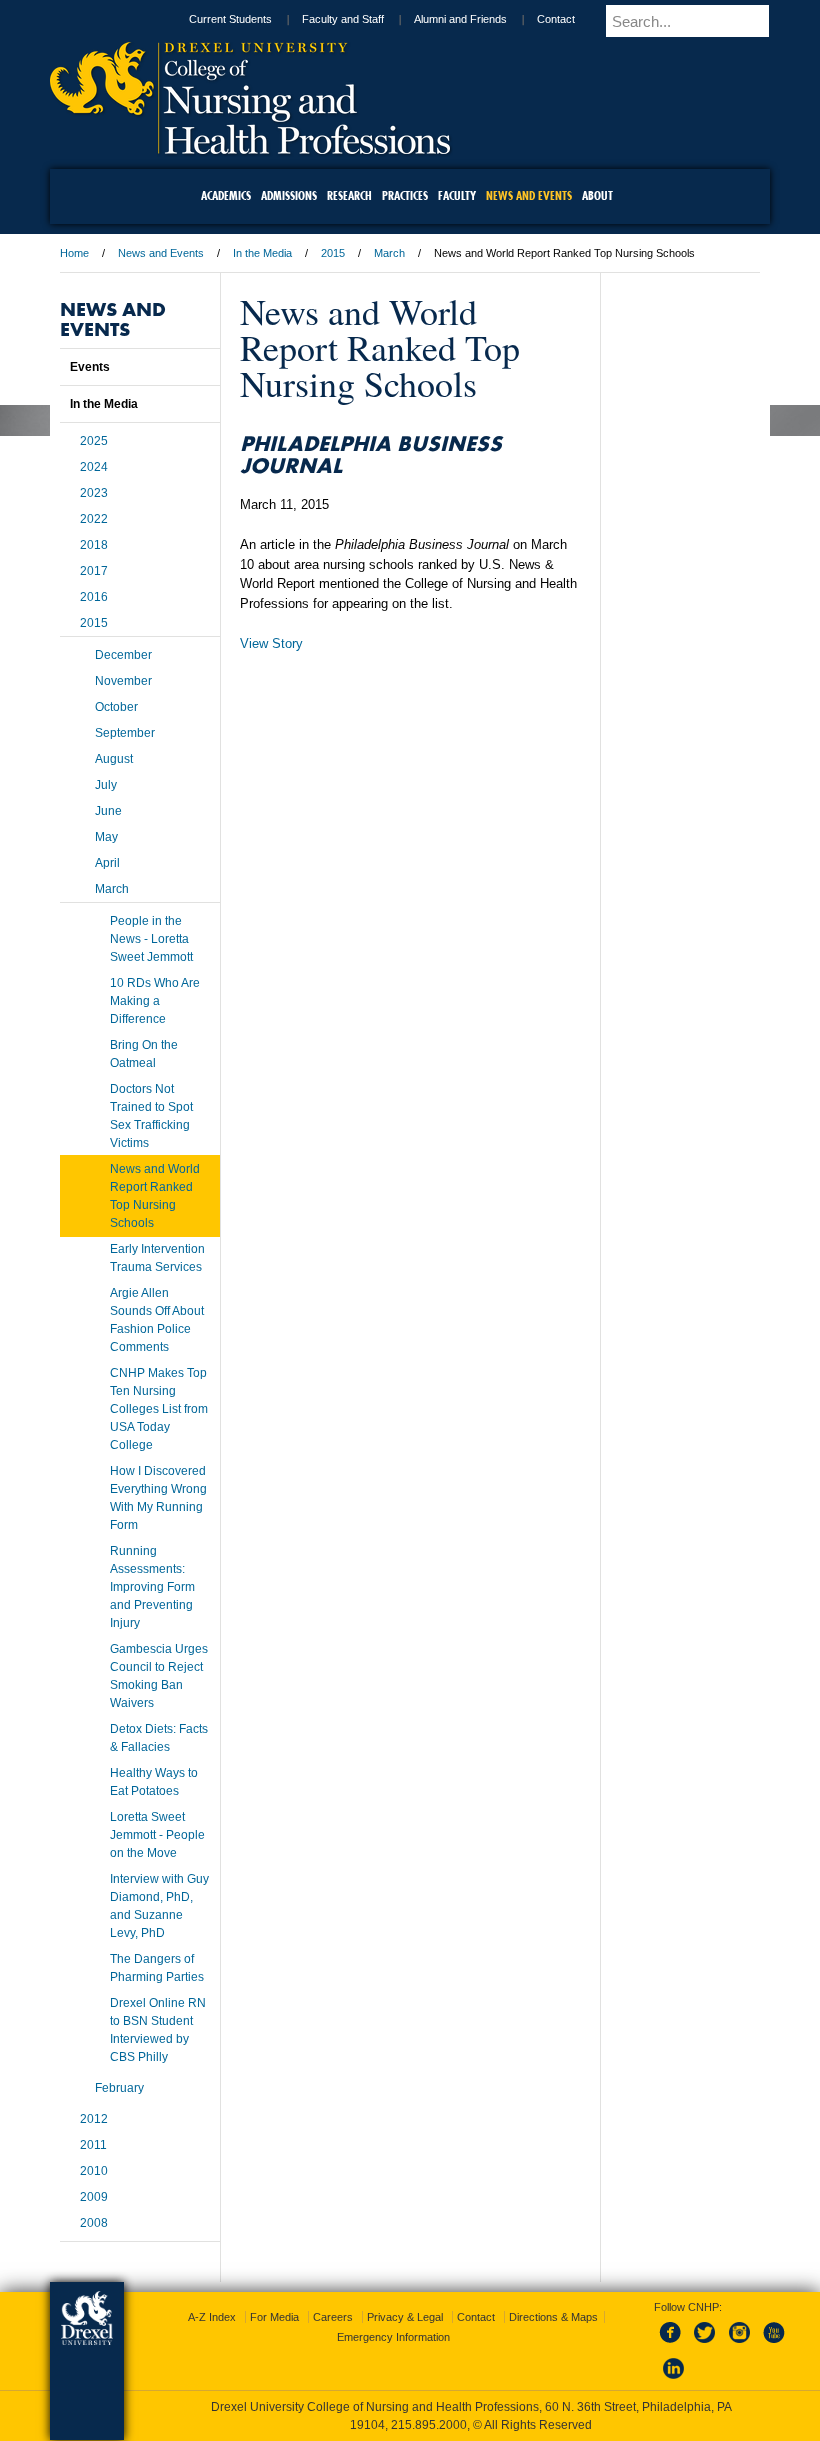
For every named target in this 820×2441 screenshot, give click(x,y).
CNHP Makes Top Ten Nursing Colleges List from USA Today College (159, 1409)
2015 (333, 253)
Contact (556, 19)
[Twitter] (707, 2344)
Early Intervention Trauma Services (157, 1258)
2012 (94, 2119)
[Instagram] (740, 2344)
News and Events (161, 253)
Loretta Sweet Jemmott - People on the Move (157, 1835)
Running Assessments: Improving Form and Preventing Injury (152, 1587)
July (106, 785)
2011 (93, 2145)
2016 (94, 597)
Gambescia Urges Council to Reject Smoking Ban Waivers (159, 1676)
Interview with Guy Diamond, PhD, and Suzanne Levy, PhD (159, 1906)
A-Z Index (212, 2317)
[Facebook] (674, 2344)
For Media (274, 2317)
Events (90, 367)
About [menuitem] (597, 195)
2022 (94, 519)
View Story (271, 643)
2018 (94, 545)
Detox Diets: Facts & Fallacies (159, 1738)
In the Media (262, 253)
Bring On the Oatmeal (144, 1054)
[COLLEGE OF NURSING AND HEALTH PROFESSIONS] (250, 147)
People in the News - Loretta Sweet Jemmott (151, 939)
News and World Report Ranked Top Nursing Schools (155, 1196)
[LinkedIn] (674, 2380)
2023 (94, 493)
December (123, 655)
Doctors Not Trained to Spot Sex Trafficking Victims (151, 1116)
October (116, 707)
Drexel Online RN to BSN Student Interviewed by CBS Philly (158, 2030)
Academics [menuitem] (226, 195)
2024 (94, 467)
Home (74, 253)
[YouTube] (773, 2344)
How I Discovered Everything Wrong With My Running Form (158, 1498)
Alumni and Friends (460, 19)
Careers (333, 2317)
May (106, 837)
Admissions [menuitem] (289, 195)
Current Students (230, 19)
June (108, 811)
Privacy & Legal (405, 2317)
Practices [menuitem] (405, 195)
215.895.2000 (429, 2425)
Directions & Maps (553, 2317)
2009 (94, 2197)
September (125, 733)
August (114, 759)
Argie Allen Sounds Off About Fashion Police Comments (157, 1320)
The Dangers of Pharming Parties (157, 1968)
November (123, 681)
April (107, 863)
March (389, 253)
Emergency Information (393, 2337)
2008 (94, 2223)
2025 (94, 441)
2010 (94, 2171)
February (119, 2088)
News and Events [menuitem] (529, 195)
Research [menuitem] (349, 195)
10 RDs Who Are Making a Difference (155, 1001)
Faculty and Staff (343, 19)
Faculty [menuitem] (457, 195)
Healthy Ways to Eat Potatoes (154, 1782)
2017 (94, 571)
